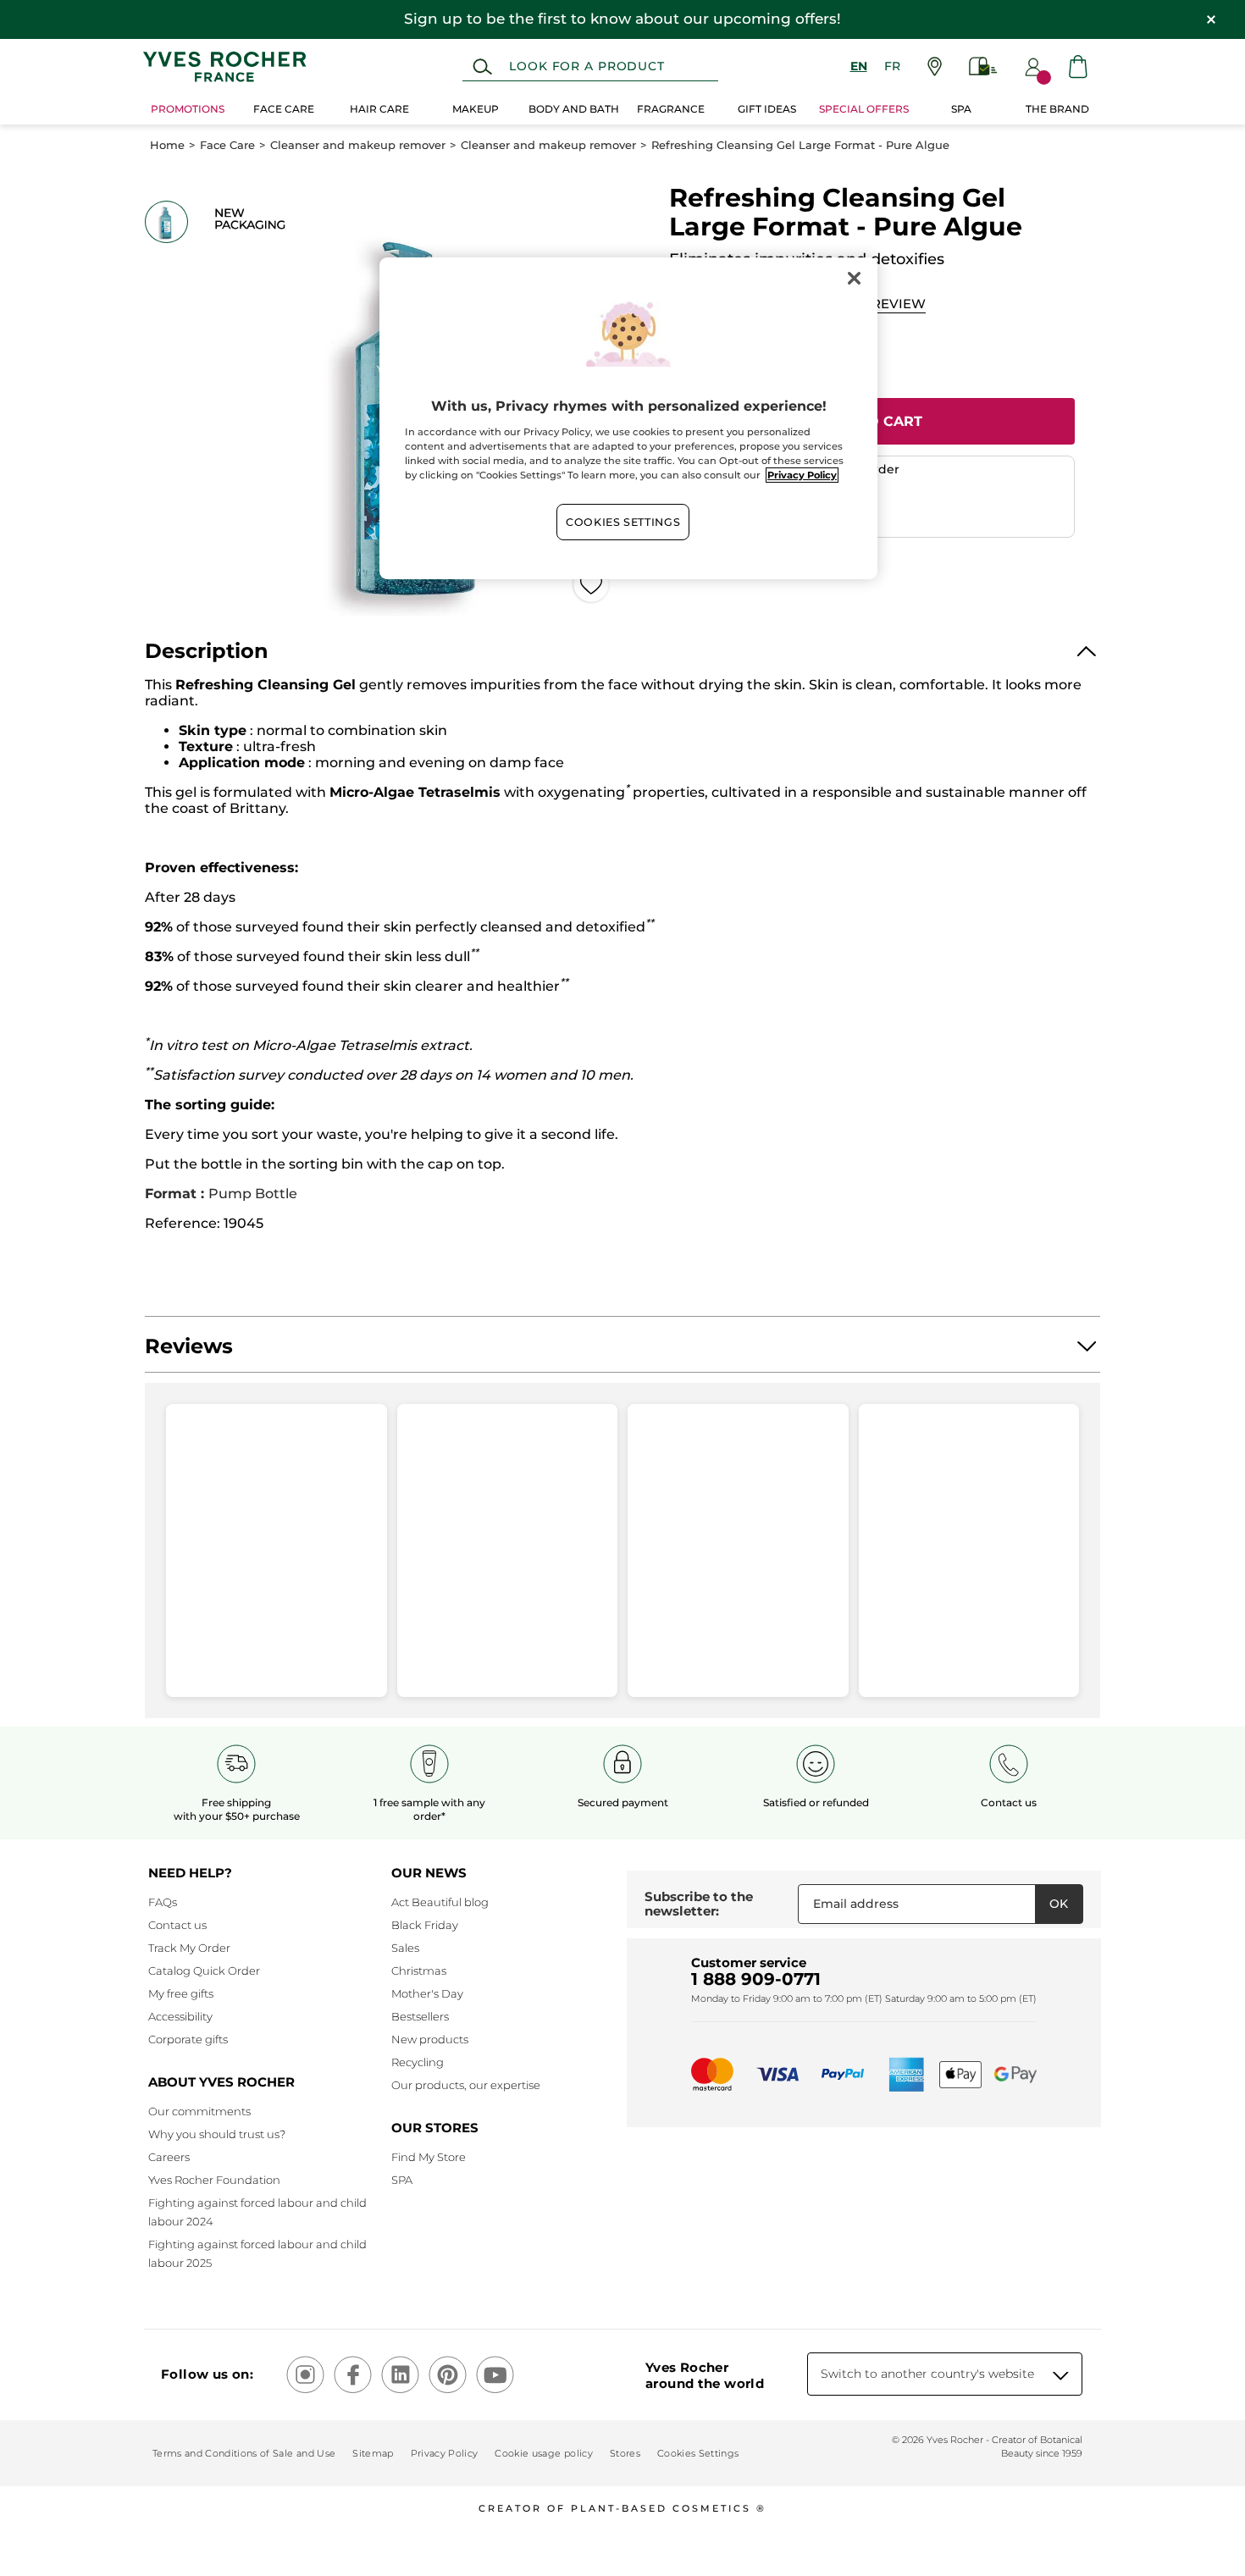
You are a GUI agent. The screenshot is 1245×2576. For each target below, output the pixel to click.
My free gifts (181, 1993)
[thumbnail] (166, 222)
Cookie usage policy (543, 2453)
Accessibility (180, 2016)
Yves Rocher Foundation (214, 2180)
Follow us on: (207, 2374)
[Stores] (935, 66)
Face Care (227, 145)
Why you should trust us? (217, 2134)
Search (482, 67)
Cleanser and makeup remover (358, 145)
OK (1059, 1904)
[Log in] (1033, 67)
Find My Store (429, 2157)
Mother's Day (427, 1993)
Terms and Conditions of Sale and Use (244, 2453)
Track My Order (189, 1948)
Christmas (419, 1971)
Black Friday (425, 1925)
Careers (169, 2157)
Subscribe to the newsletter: (699, 1904)
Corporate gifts (188, 2039)
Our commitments (199, 2111)
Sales (405, 1948)
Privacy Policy (445, 2453)
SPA (402, 2180)
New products (430, 2039)
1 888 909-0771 (756, 1979)
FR (892, 66)
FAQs (163, 1902)
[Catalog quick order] (983, 66)
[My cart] (1078, 66)
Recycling (418, 2062)
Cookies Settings (623, 522)
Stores (625, 2453)
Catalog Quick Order (204, 1971)
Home (167, 145)
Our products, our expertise (466, 2085)
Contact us (177, 1925)
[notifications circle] (1044, 77)
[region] (628, 418)
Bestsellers (420, 2016)
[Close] (854, 278)
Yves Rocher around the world (705, 2375)
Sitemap (373, 2453)
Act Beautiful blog (440, 1902)
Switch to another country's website (927, 2374)
